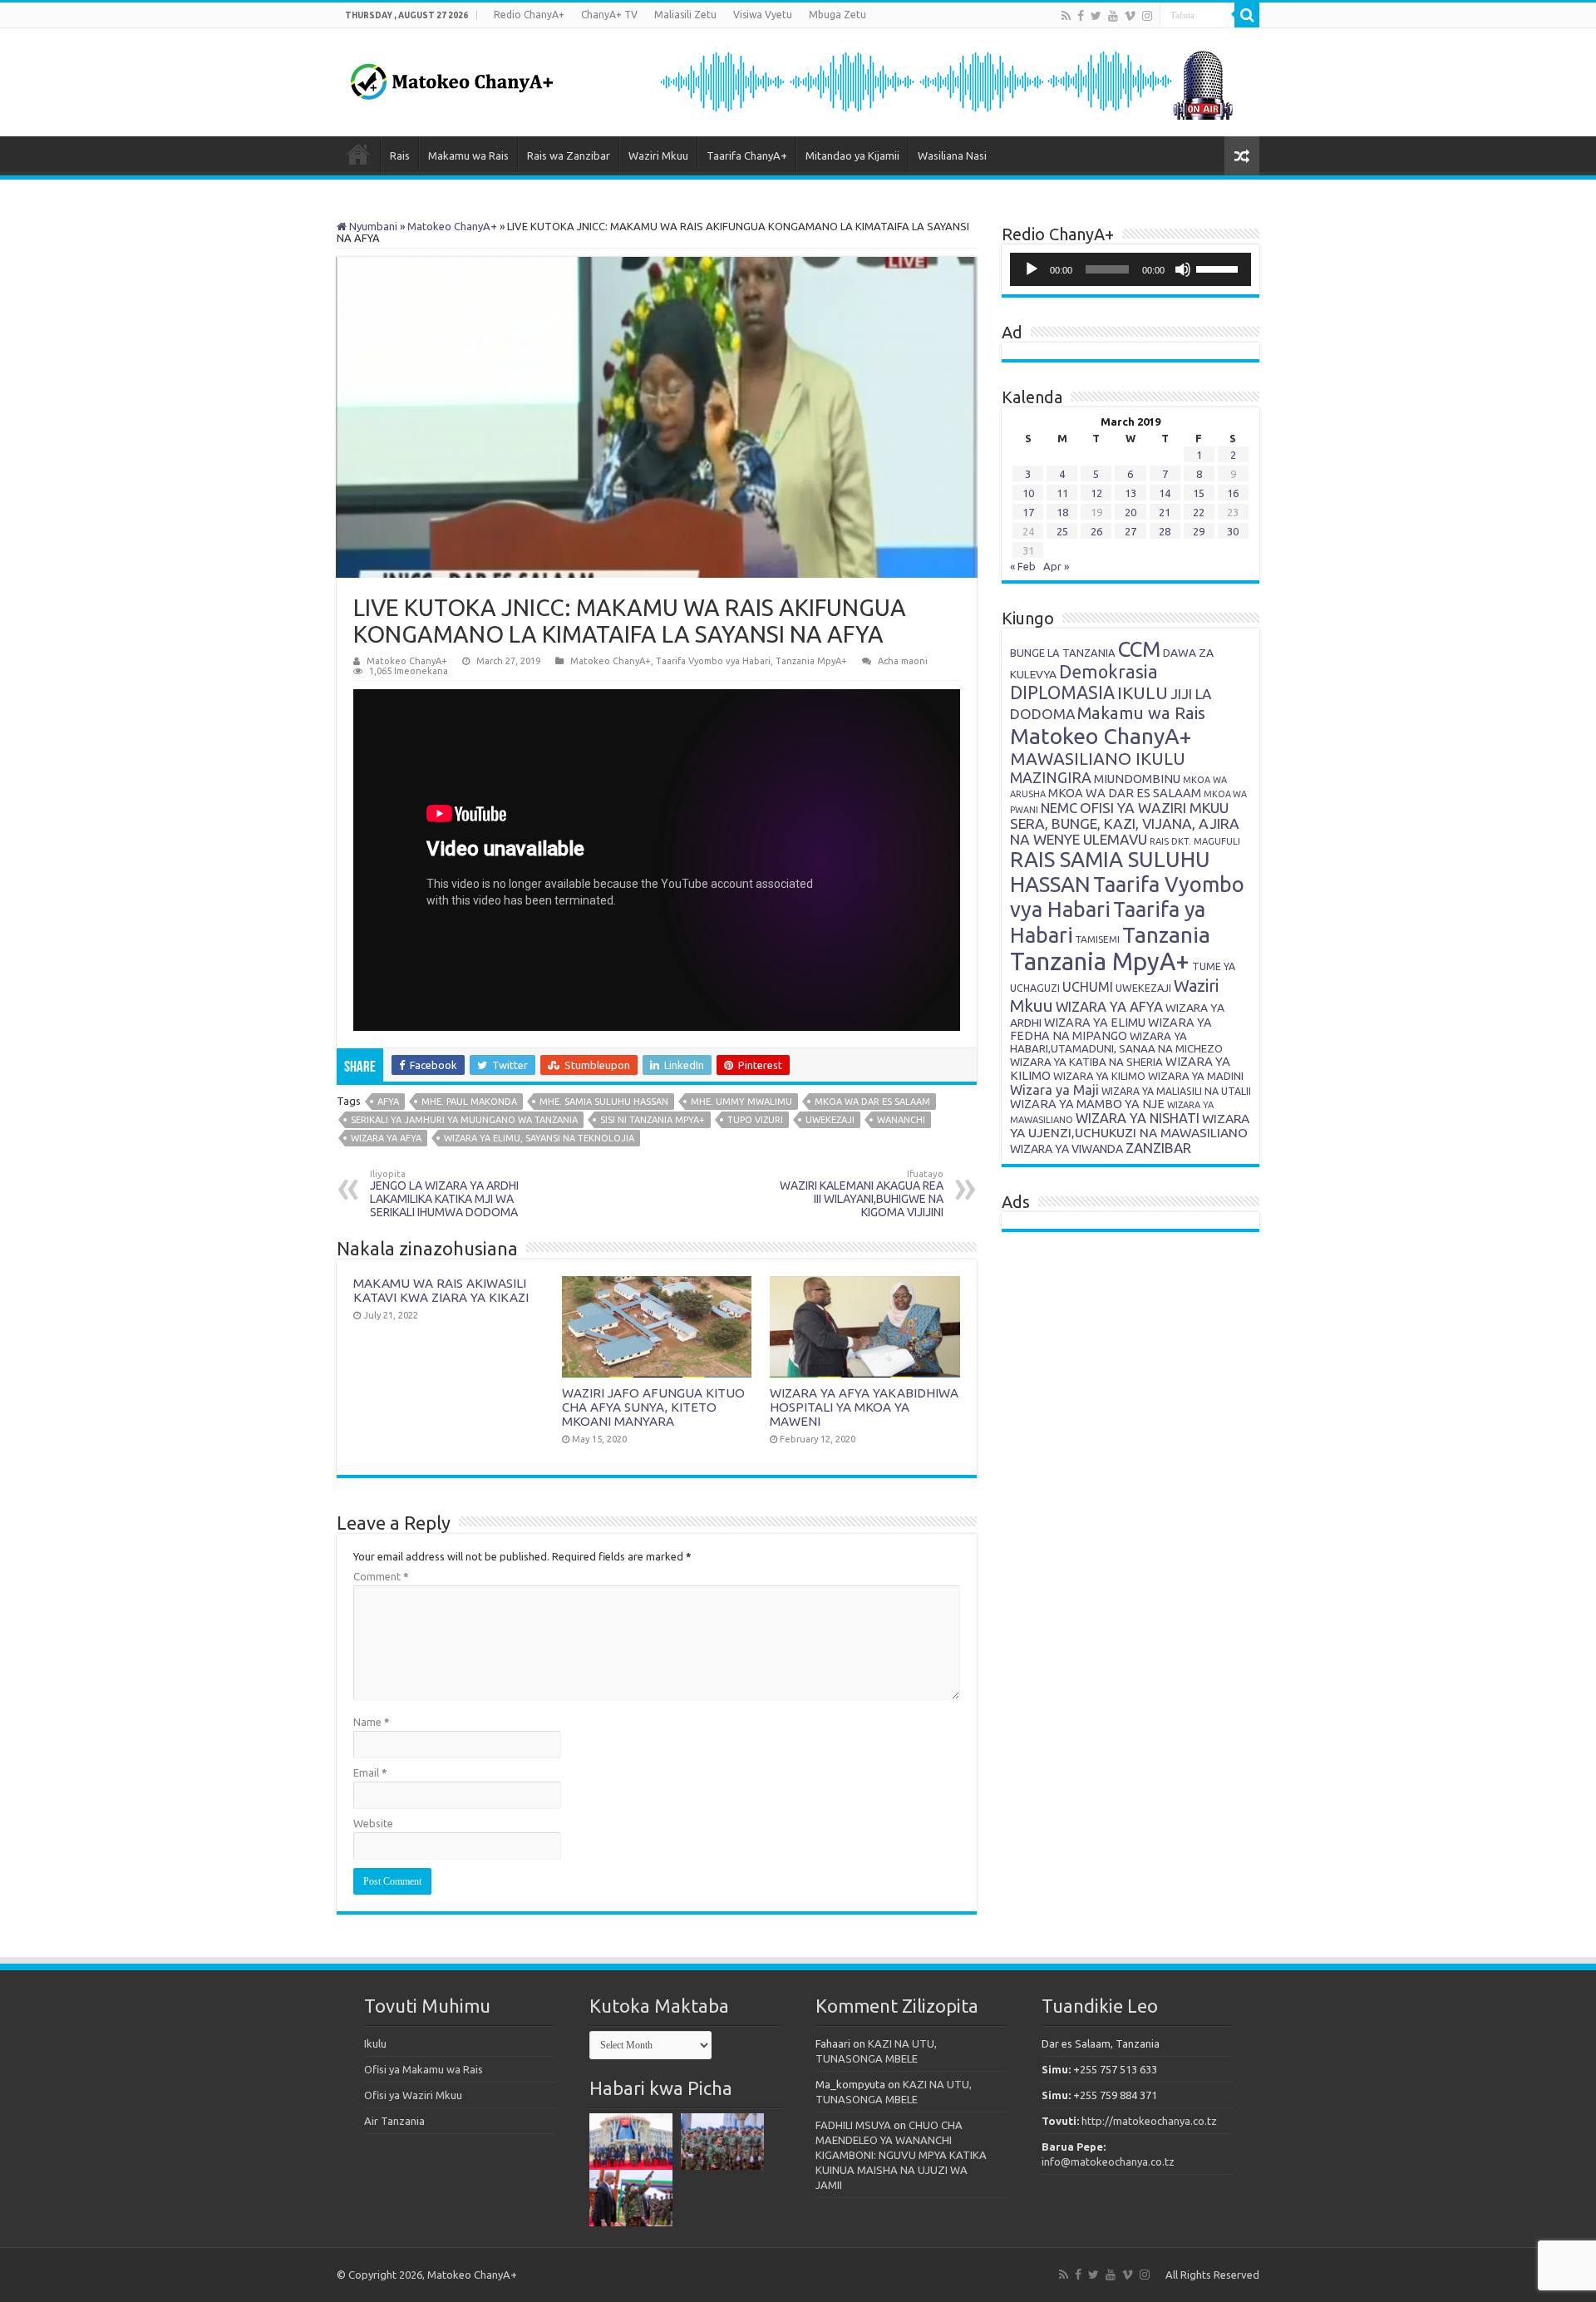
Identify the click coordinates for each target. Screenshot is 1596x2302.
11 (1062, 493)
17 (1028, 512)
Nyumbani (372, 226)
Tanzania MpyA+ (811, 661)
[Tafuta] (1247, 15)
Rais (400, 155)
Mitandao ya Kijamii (852, 155)
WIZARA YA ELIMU (1095, 1023)
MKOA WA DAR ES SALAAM (872, 1102)
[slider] (1219, 268)
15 (1199, 493)
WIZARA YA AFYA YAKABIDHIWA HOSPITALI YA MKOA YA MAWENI (864, 1407)
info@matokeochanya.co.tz (1108, 2162)
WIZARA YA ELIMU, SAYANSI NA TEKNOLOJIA (539, 1138)
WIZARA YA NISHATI (1138, 1118)
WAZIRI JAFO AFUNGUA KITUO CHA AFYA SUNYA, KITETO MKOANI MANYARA (653, 1407)
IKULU (1143, 693)
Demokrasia (1108, 672)
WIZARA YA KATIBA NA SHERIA (1086, 1062)
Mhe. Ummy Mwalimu (741, 1102)
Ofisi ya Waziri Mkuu (413, 2095)
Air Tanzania (394, 2121)
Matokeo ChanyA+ (452, 226)
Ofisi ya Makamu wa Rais (424, 2069)
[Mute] (1183, 269)
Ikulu (375, 2043)
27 (1130, 531)
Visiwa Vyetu (763, 15)
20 (1130, 512)
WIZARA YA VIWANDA (1066, 1149)
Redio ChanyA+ (529, 15)
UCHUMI (1088, 987)
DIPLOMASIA (1062, 693)
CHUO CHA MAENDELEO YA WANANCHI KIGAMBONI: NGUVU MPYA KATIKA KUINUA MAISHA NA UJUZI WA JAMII (901, 2155)
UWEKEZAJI (830, 1120)
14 (1165, 493)
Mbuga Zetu (837, 15)
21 (1165, 512)
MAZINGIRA (1051, 777)
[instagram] (1147, 16)
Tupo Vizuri (755, 1120)
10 (1028, 493)
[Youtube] (1113, 16)
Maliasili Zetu (685, 15)
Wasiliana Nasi (952, 155)
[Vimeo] (1130, 16)
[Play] (1032, 269)
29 (1199, 531)
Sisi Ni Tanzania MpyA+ (653, 1120)
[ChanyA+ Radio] (945, 81)
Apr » (1056, 566)
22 (1199, 512)
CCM (1139, 649)
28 (1165, 531)
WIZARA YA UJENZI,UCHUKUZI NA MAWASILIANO (1130, 1126)
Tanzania (1166, 934)
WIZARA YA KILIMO (1099, 1076)
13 (1130, 493)
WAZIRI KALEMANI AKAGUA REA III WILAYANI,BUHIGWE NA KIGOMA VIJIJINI (862, 1194)
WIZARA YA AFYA (386, 1138)
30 (1233, 531)
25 (1062, 531)
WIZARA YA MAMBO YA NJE (1087, 1104)
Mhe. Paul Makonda (469, 1102)
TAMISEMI (1098, 939)
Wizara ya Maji (1054, 1090)
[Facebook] (1081, 16)
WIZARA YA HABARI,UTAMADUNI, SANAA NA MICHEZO (1116, 1042)
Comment (381, 1576)
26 (1096, 531)
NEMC (1059, 808)
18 (1062, 512)
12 (1096, 493)
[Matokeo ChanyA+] (451, 77)
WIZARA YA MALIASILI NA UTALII (1176, 1091)
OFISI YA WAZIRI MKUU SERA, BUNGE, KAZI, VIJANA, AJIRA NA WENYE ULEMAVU (1125, 823)
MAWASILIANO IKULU (1098, 759)
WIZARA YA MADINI (1196, 1076)
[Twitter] (1096, 16)
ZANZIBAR (1158, 1148)
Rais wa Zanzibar (569, 155)
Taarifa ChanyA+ (747, 155)
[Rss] (1066, 16)
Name (372, 1722)
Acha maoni (903, 661)
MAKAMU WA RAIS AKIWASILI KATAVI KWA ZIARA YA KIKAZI (441, 1290)
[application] (1130, 269)
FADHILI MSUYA (853, 2125)
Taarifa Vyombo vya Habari (713, 661)
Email (370, 1772)
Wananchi (901, 1120)
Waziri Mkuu (658, 155)
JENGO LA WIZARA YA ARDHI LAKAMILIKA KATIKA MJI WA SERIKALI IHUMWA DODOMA (444, 1194)
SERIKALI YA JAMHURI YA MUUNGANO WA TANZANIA (464, 1120)
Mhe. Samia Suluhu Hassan (604, 1102)
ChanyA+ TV (609, 15)
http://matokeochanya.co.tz (1149, 2121)
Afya (388, 1102)
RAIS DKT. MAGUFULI (1195, 841)
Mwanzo (358, 154)
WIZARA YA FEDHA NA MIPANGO (1111, 1029)
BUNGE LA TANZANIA (1063, 653)
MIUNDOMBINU (1137, 779)
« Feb (1023, 566)
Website (373, 1823)
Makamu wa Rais (468, 155)
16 (1233, 493)
